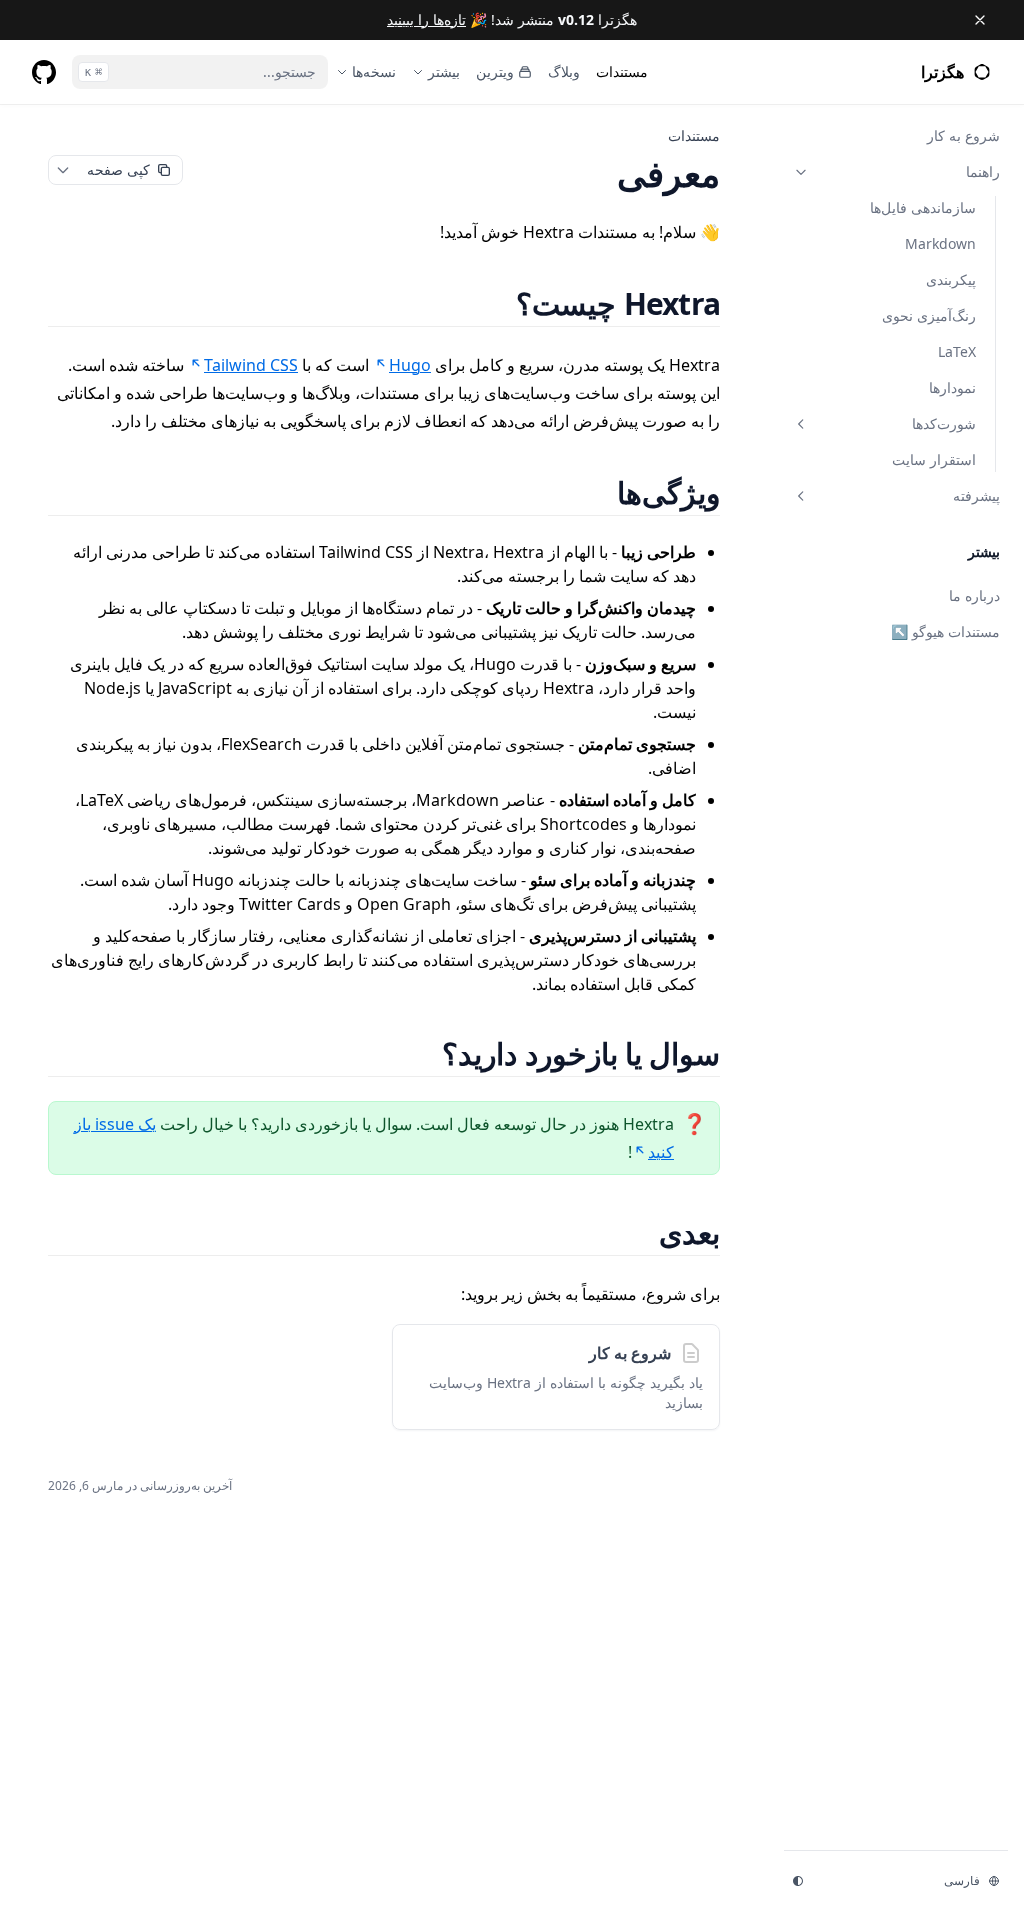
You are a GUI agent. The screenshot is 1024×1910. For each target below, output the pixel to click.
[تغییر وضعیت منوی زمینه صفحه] (63, 170)
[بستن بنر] (980, 20)
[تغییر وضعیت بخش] (801, 172)
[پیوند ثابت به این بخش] (491, 303)
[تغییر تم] (798, 1881)
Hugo (410, 365)
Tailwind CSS (251, 365)
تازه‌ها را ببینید (426, 19)
